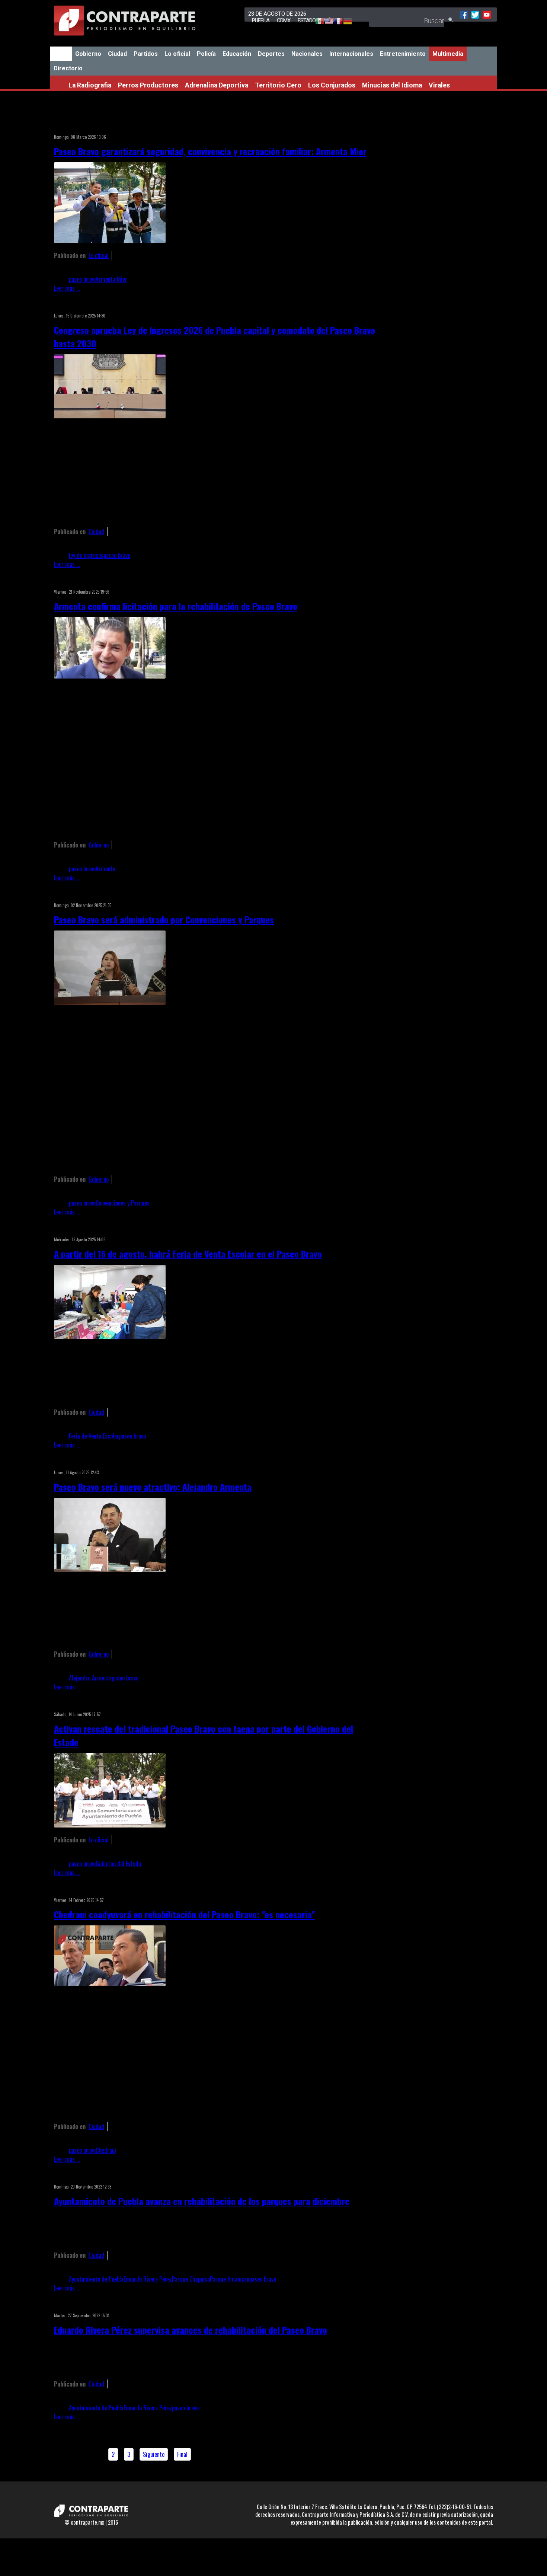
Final (182, 2454)
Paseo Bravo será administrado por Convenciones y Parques (164, 919)
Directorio (68, 68)
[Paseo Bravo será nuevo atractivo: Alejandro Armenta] (110, 1570)
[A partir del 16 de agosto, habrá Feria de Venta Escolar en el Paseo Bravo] (110, 1336)
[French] (335, 22)
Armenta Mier (111, 279)
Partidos (146, 54)
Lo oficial (177, 54)
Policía (206, 54)
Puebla (261, 20)
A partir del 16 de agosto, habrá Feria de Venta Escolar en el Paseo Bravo (188, 1254)
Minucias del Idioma (392, 85)
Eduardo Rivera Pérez (148, 2279)
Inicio (61, 54)
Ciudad (117, 54)
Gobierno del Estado (118, 1864)
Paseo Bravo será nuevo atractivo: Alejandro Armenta (153, 1487)
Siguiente (154, 2454)
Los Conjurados (332, 85)
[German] (344, 22)
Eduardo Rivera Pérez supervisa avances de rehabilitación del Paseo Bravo (191, 2330)
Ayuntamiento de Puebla (96, 2279)
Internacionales (351, 54)
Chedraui (106, 2150)
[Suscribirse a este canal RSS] (372, 127)
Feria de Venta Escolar (94, 1436)
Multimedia (448, 54)
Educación (237, 54)
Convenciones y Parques (123, 1203)
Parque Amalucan (230, 2279)
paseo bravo (82, 279)
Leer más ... (67, 288)
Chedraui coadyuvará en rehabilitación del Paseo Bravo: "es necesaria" (184, 1914)
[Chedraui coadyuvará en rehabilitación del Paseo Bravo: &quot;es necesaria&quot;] (110, 1983)
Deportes (271, 54)
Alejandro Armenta (90, 1678)
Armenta (105, 869)
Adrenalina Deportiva (217, 85)
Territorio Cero (278, 85)
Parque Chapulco (191, 2279)
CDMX (284, 20)
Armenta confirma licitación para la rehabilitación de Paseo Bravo (176, 606)
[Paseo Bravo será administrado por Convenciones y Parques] (110, 1002)
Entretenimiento (403, 54)
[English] (325, 22)
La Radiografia (90, 85)
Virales (439, 85)
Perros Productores (148, 85)
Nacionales (307, 54)
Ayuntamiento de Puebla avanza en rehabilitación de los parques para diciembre (202, 2201)
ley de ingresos (86, 555)
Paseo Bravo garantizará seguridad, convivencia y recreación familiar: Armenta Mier (210, 151)
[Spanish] (316, 22)
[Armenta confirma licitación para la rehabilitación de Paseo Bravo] (110, 676)
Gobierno (88, 54)
